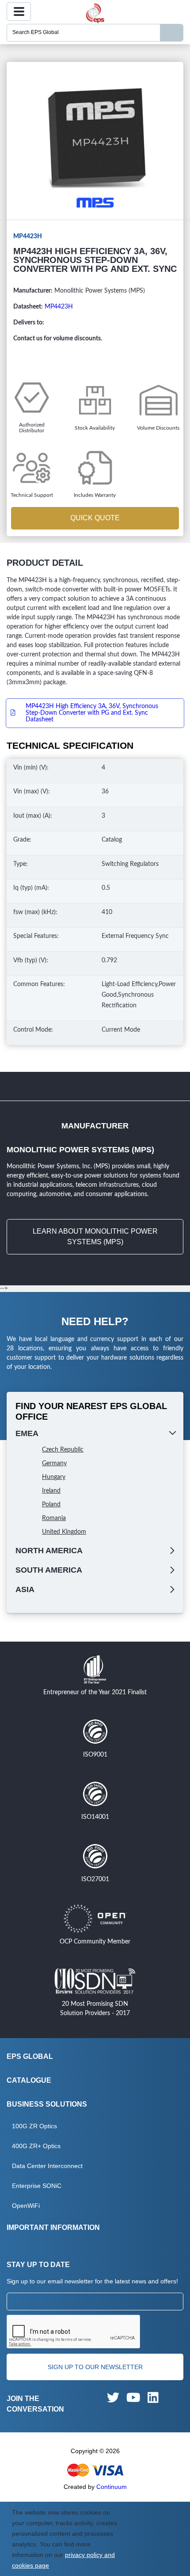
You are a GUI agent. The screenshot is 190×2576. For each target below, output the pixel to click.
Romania (54, 1518)
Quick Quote (95, 518)
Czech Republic (63, 1450)
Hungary (54, 1477)
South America (49, 1570)
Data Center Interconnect (47, 2166)
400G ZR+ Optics (36, 2146)
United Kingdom (64, 1532)
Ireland (51, 1491)
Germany (54, 1463)
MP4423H (59, 307)
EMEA (27, 1433)
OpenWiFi (26, 2206)
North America (49, 1551)
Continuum (112, 2487)
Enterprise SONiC (37, 2186)
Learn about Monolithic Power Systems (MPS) (95, 1237)
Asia (25, 1589)
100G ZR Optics (34, 2126)
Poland (51, 1505)
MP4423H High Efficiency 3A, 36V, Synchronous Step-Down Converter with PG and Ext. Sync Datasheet (92, 713)
